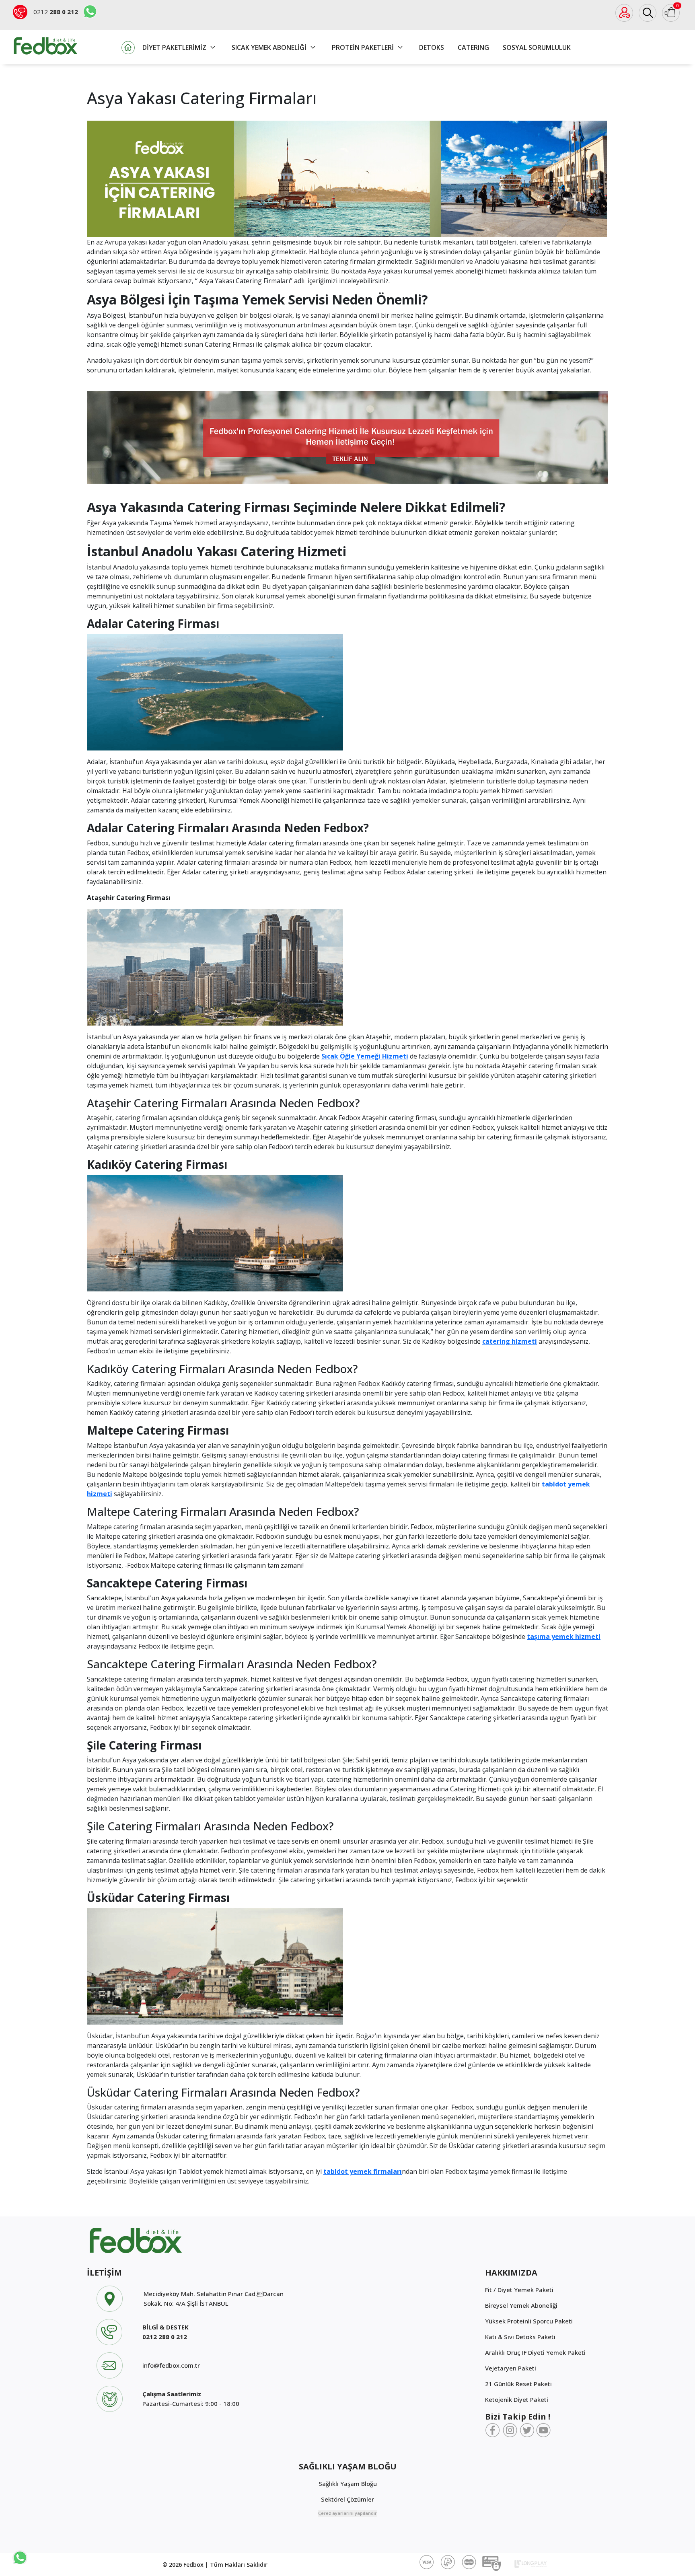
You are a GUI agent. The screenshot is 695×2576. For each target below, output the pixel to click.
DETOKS (432, 47)
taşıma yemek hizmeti (564, 1636)
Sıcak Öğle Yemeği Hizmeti (365, 1056)
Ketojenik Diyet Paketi (517, 2399)
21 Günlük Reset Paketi (518, 2384)
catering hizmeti (510, 1341)
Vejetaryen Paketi (511, 2368)
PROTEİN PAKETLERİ (364, 47)
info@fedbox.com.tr (171, 2365)
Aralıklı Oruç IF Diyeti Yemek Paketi (535, 2352)
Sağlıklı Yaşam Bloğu (348, 2483)
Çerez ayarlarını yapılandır (347, 2513)
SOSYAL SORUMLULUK (537, 47)
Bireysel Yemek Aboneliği (521, 2305)
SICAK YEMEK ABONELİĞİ (270, 47)
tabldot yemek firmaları (363, 2171)
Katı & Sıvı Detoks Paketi (520, 2337)
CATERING (473, 47)
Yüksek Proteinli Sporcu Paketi (529, 2321)
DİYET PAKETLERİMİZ (175, 47)
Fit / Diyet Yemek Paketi (519, 2290)
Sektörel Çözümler (347, 2499)
